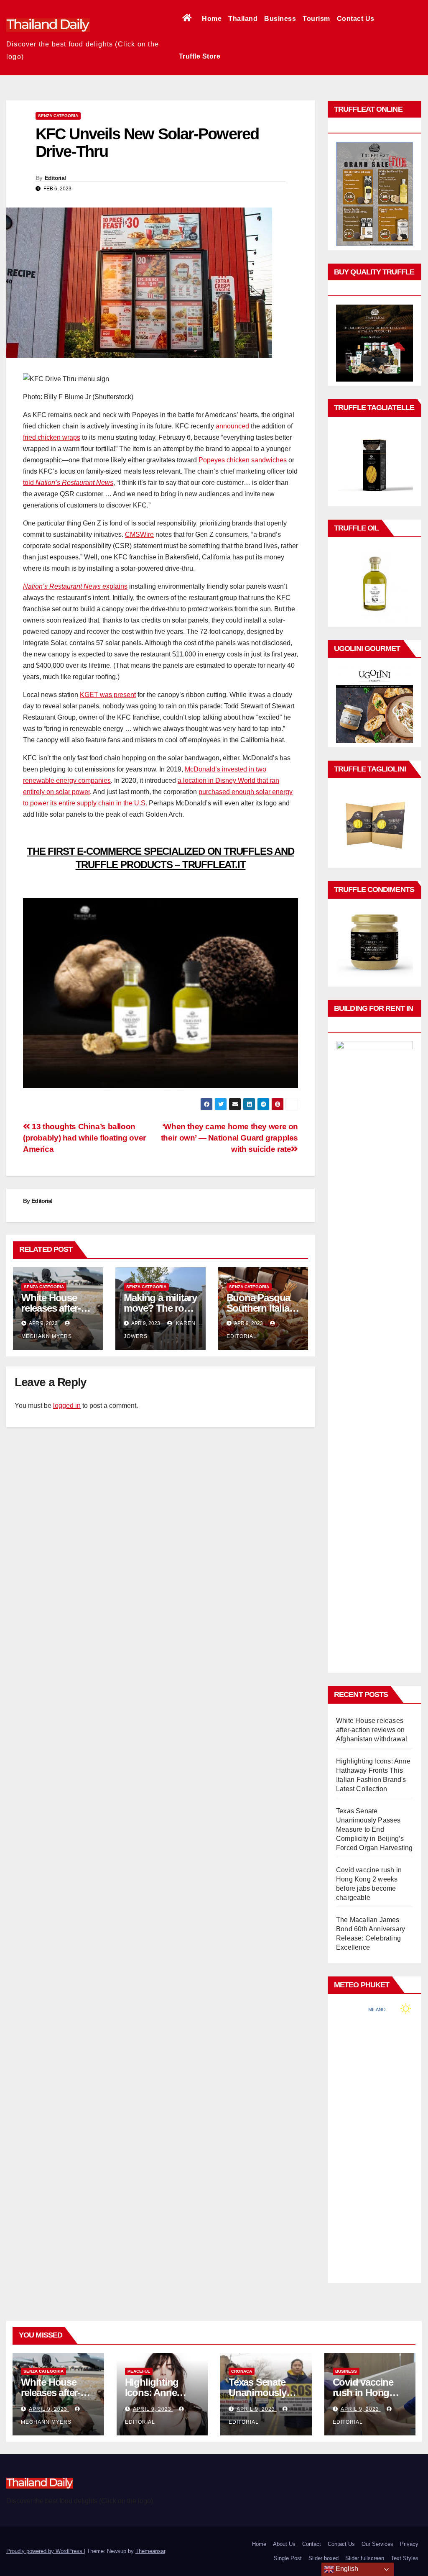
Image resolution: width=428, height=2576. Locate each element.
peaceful (139, 2371)
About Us (284, 2544)
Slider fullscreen (365, 2558)
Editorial (55, 178)
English (346, 2569)
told (68, 483)
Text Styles (405, 2558)
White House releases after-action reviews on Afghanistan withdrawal (372, 1730)
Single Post (288, 2558)
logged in (67, 1406)
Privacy (409, 2544)
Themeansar (150, 2551)
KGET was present (108, 695)
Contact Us (356, 19)
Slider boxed (324, 2558)
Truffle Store (200, 56)
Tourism (316, 19)
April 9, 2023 (49, 2409)
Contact (312, 2544)
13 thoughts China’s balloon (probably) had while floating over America (84, 1138)
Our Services (377, 2544)
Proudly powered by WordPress (45, 2551)
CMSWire (139, 534)
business (346, 2371)
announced (232, 426)
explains (75, 586)
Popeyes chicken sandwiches (243, 460)
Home (212, 19)
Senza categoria (58, 116)
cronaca (242, 2371)
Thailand (243, 19)
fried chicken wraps (52, 437)
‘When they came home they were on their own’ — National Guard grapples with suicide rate (229, 1138)
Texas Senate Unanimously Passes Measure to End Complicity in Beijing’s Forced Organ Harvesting (374, 1829)
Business (280, 19)
